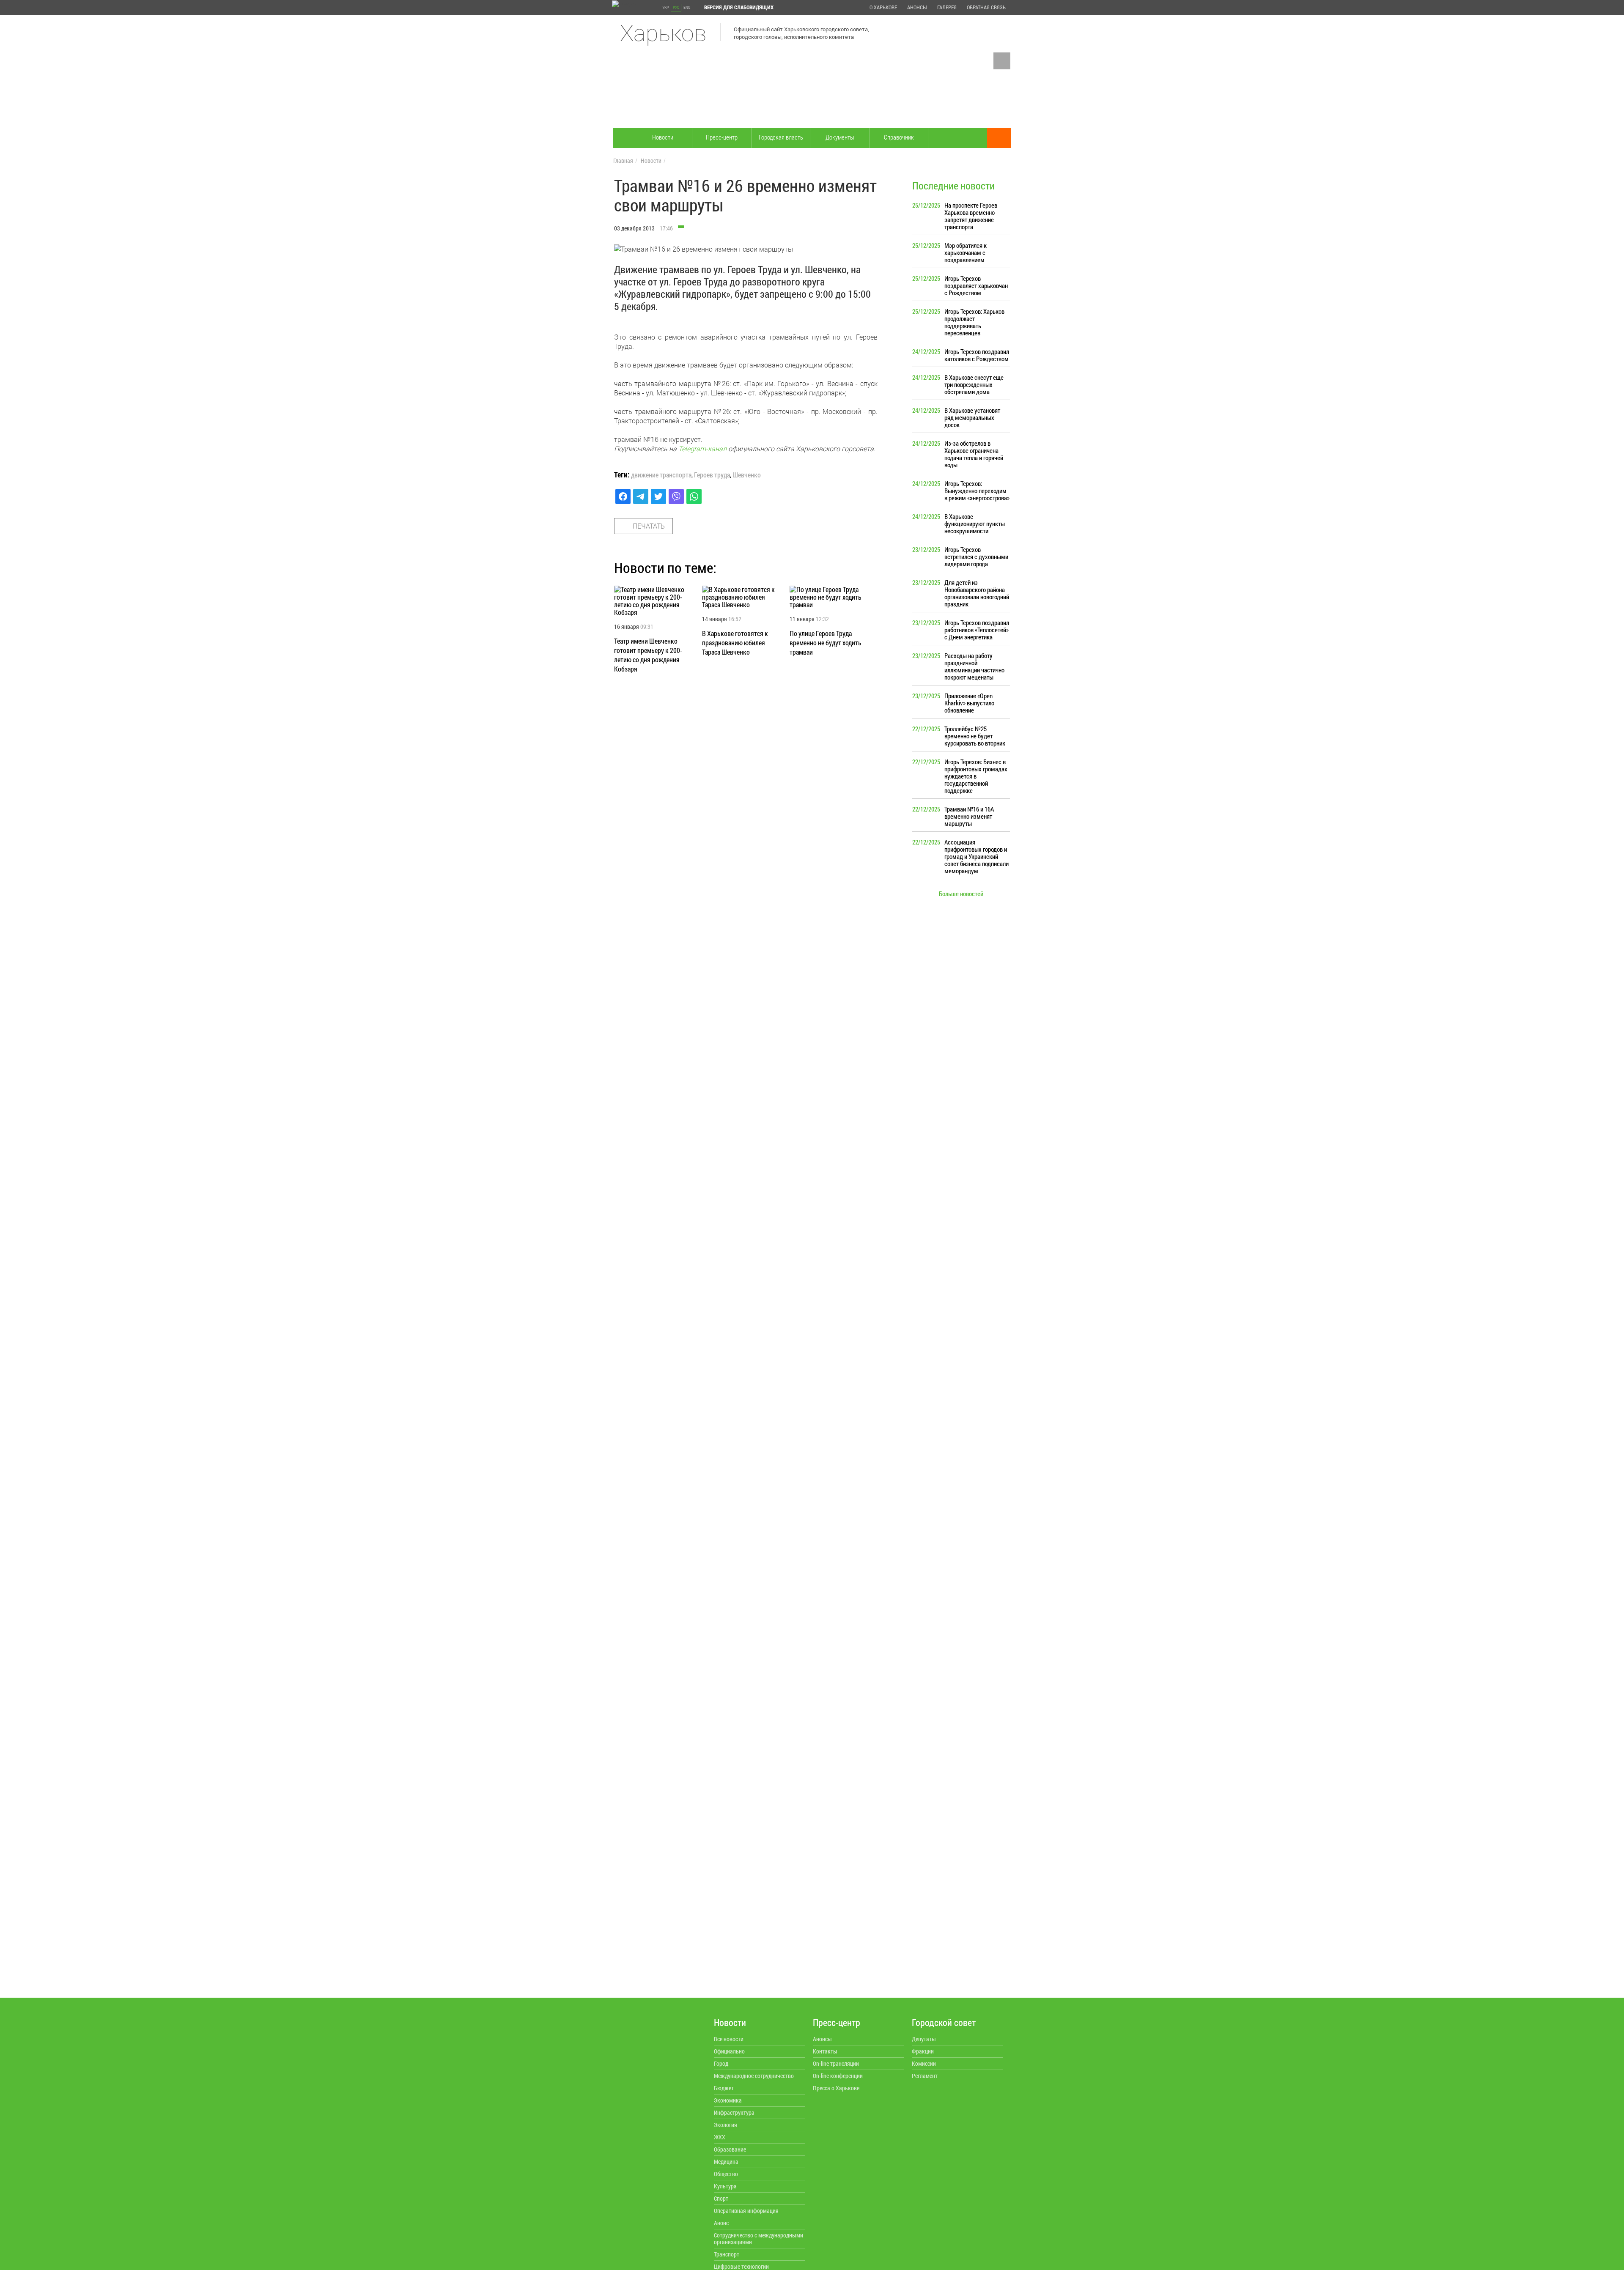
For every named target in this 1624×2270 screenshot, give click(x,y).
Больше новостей (961, 894)
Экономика (728, 2100)
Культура (725, 2186)
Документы (840, 137)
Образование (730, 2149)
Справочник (899, 137)
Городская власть (781, 137)
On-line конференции (838, 2076)
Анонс (721, 2223)
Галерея (947, 7)
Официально (729, 2051)
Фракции (923, 2051)
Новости (663, 137)
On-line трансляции (836, 2063)
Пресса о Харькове (836, 2088)
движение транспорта (661, 475)
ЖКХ (720, 2137)
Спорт (721, 2198)
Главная (623, 160)
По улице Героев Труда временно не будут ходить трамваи (826, 643)
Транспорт (727, 2254)
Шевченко (747, 475)
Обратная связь (986, 7)
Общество (726, 2174)
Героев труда (712, 475)
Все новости (729, 2039)
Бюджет (724, 2088)
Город (721, 2063)
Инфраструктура (734, 2112)
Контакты (825, 2051)
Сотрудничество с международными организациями (759, 2238)
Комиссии (924, 2063)
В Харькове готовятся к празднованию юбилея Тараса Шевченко (735, 643)
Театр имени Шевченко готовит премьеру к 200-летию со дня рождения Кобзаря (648, 655)
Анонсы (917, 7)
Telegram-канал (702, 448)
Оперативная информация (746, 2211)
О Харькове (883, 7)
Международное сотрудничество (754, 2076)
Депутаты (924, 2039)
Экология (726, 2125)
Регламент (925, 2076)
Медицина (726, 2162)
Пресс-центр (722, 137)
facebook (1002, 61)
